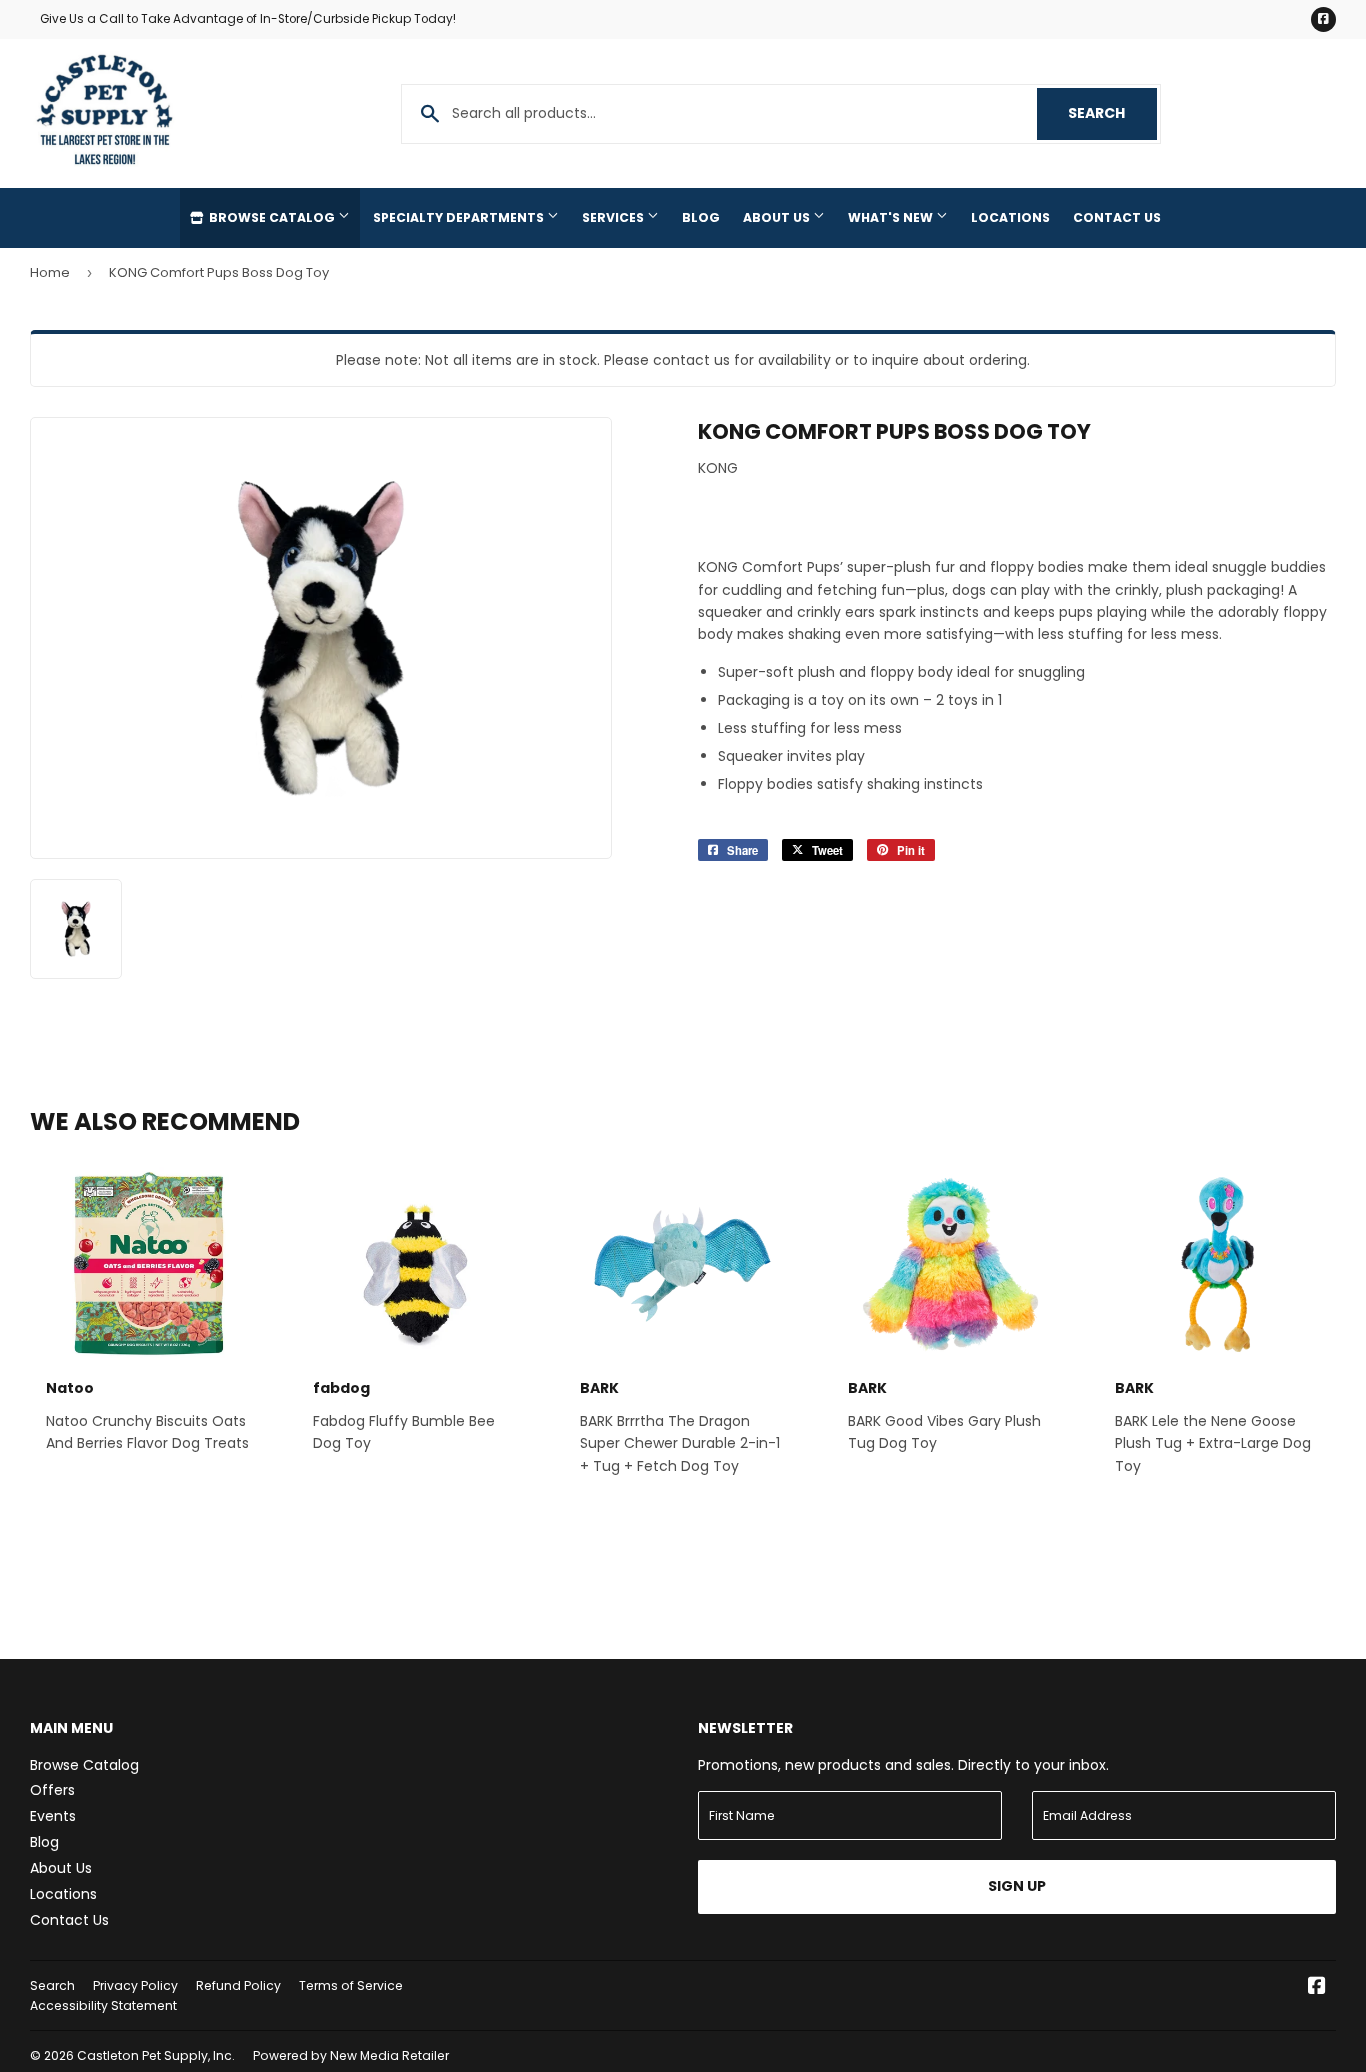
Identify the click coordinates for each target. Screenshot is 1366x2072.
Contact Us (1117, 217)
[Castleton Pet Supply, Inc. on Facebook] (1317, 1988)
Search (1112, 113)
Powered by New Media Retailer (351, 2055)
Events (53, 1816)
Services (614, 217)
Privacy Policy (135, 1985)
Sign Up (1017, 1886)
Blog (701, 217)
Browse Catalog (272, 217)
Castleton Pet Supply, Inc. (156, 2055)
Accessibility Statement (103, 2005)
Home (50, 272)
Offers (52, 1790)
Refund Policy (238, 1985)
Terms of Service (351, 1985)
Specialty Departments (460, 217)
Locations (1010, 217)
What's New (892, 217)
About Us (778, 217)
